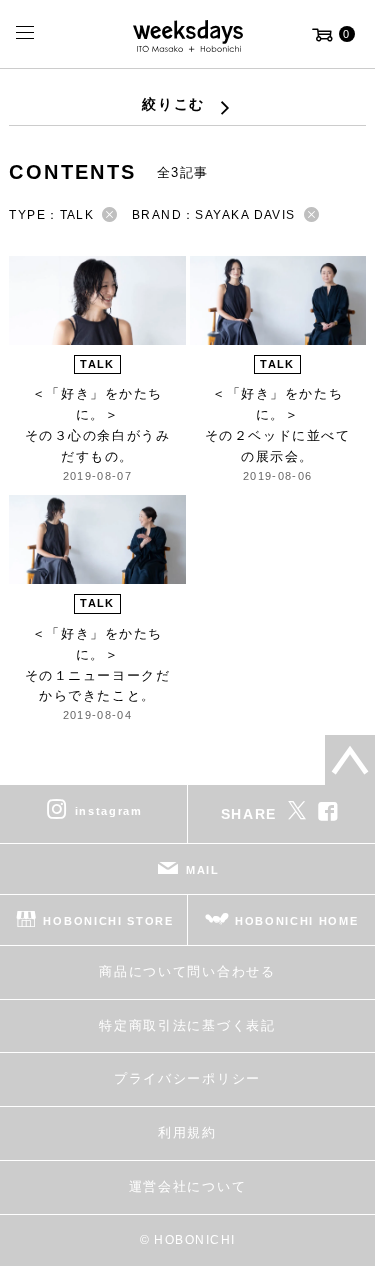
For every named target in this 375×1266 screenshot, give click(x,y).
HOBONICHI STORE (108, 921)
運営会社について (187, 1186)
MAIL (203, 870)
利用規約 (187, 1132)
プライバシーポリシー (187, 1078)
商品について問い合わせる (187, 971)
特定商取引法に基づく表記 (187, 1025)
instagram (109, 811)
